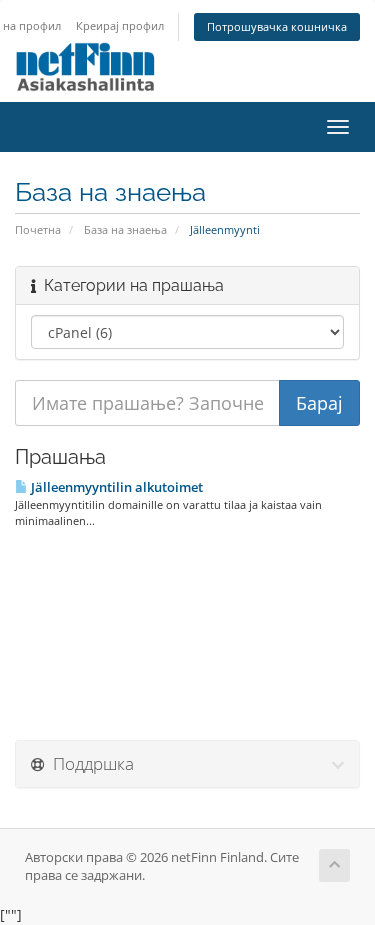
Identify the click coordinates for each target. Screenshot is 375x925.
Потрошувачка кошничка (277, 26)
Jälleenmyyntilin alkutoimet (115, 487)
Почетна (38, 229)
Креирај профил (120, 25)
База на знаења (125, 229)
